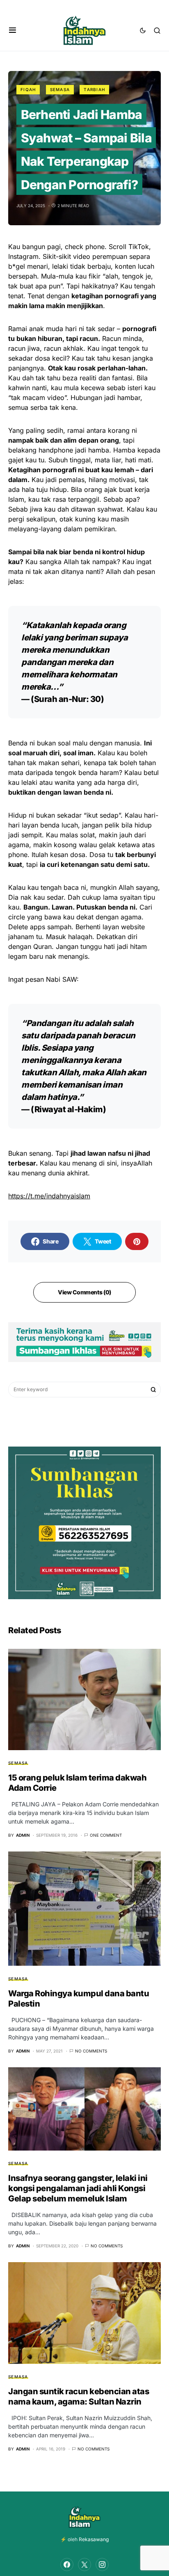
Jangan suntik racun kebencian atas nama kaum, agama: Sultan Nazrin (79, 2397)
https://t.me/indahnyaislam (49, 1196)
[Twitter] (84, 2565)
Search (153, 1390)
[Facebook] (67, 2565)
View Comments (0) (84, 1292)
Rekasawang (94, 2539)
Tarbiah (94, 89)
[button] (13, 30)
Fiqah (28, 89)
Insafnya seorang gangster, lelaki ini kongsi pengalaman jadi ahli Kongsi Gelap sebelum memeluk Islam (78, 2188)
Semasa (60, 89)
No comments (91, 2051)
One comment (106, 1835)
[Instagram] (102, 2565)
